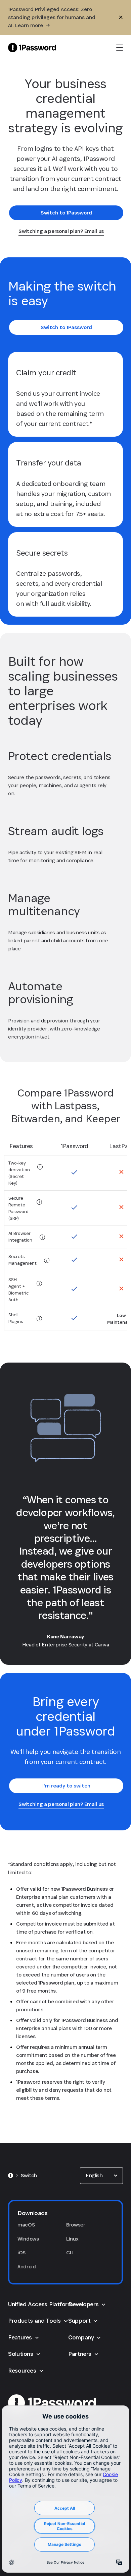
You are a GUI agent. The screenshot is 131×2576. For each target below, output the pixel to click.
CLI (70, 2252)
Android (27, 2267)
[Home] (11, 2176)
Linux (72, 2239)
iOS (21, 2252)
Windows (28, 2239)
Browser (76, 2225)
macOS (26, 2225)
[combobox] (101, 2176)
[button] (101, 2176)
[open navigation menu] (120, 48)
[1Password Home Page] (32, 47)
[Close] (121, 17)
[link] (66, 213)
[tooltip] (40, 1167)
